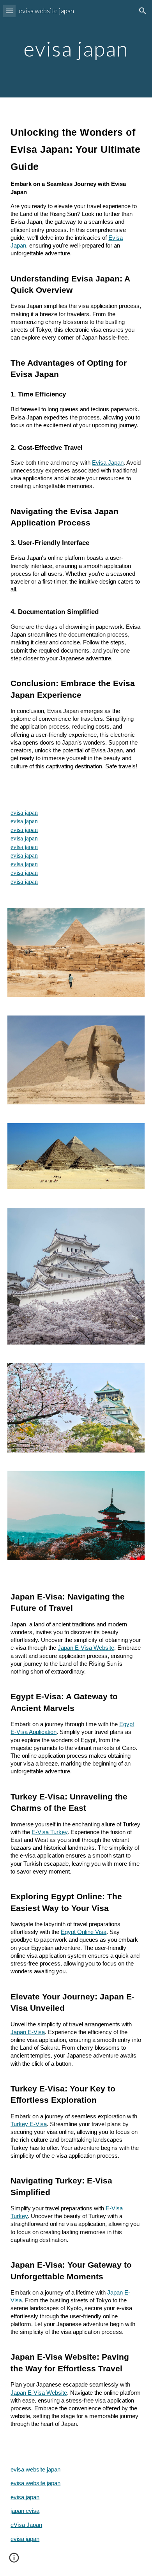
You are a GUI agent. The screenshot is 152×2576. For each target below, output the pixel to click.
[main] (76, 49)
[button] (9, 11)
